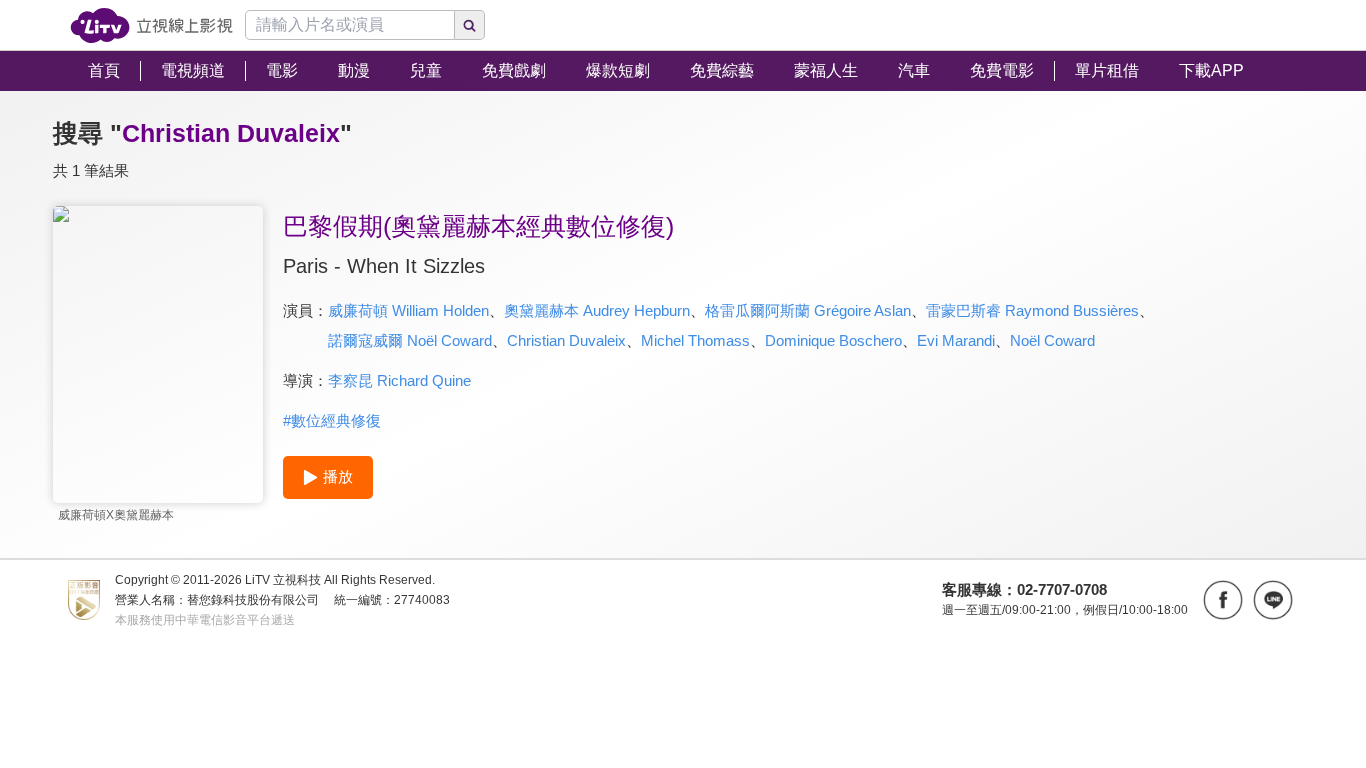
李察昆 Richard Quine (399, 380)
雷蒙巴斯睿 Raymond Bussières (1032, 310)
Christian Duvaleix (566, 340)
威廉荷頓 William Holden (408, 310)
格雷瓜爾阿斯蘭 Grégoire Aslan (808, 310)
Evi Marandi (956, 340)
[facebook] (1223, 600)
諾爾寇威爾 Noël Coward (410, 340)
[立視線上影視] (151, 25)
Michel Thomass (695, 340)
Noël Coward (1052, 340)
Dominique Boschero (833, 340)
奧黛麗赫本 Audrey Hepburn (597, 310)
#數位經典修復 (332, 420)
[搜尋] (470, 25)
